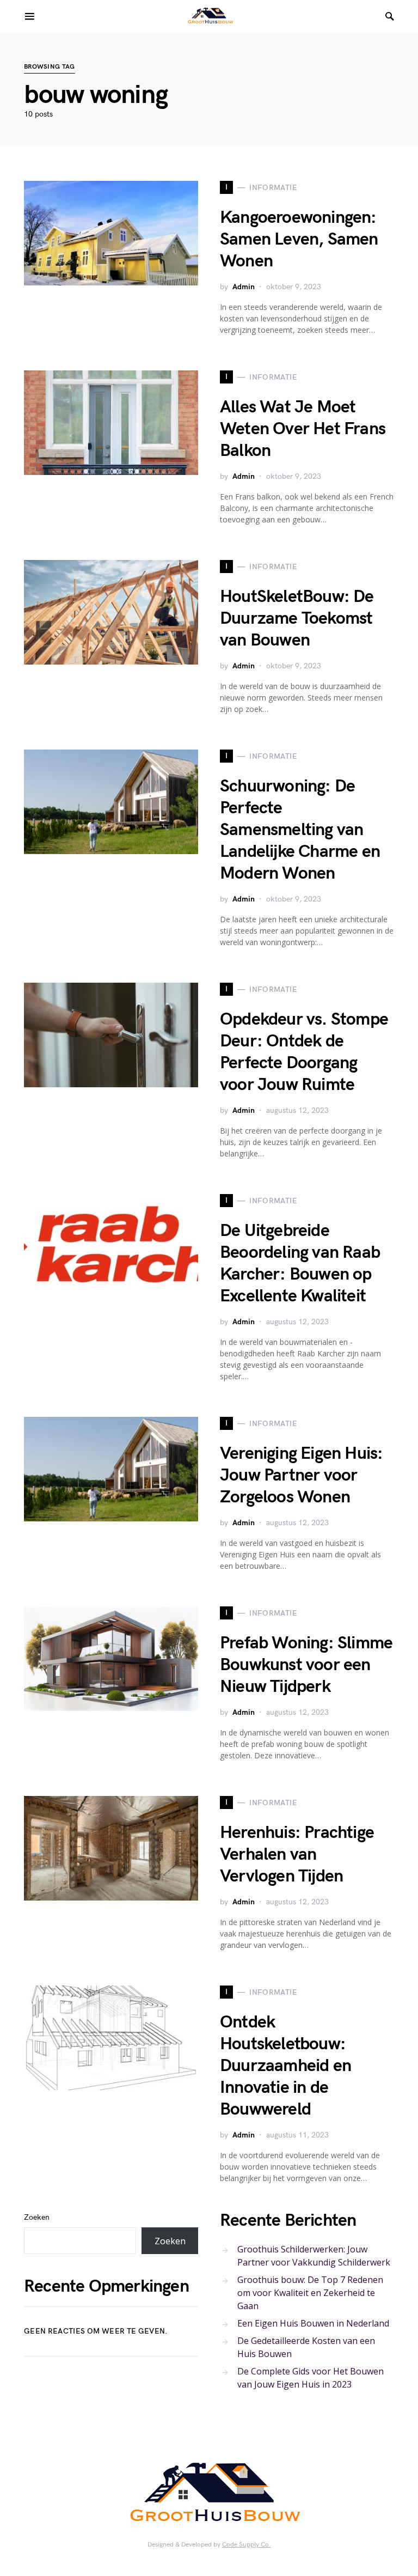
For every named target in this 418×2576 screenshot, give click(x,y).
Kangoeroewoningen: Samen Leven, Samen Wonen (299, 239)
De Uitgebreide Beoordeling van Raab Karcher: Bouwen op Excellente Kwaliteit (300, 1263)
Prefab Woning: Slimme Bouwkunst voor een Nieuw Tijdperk (306, 1665)
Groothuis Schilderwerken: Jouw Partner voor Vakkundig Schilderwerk (314, 2256)
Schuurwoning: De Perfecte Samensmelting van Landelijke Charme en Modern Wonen (300, 830)
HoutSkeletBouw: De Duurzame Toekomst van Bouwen (297, 619)
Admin (244, 287)
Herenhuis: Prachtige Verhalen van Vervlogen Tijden (297, 1855)
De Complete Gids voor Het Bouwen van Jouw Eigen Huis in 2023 (311, 2378)
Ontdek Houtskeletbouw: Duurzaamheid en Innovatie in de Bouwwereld (285, 2066)
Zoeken (37, 2217)
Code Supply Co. (247, 2545)
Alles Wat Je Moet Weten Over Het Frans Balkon (303, 429)
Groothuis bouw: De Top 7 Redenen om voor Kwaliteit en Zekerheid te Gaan (310, 2293)
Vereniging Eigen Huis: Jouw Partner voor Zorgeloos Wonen (301, 1475)
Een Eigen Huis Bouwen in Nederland (313, 2323)
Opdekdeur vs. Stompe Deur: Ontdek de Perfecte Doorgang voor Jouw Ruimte (304, 1052)
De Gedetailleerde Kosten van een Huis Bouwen (306, 2347)
